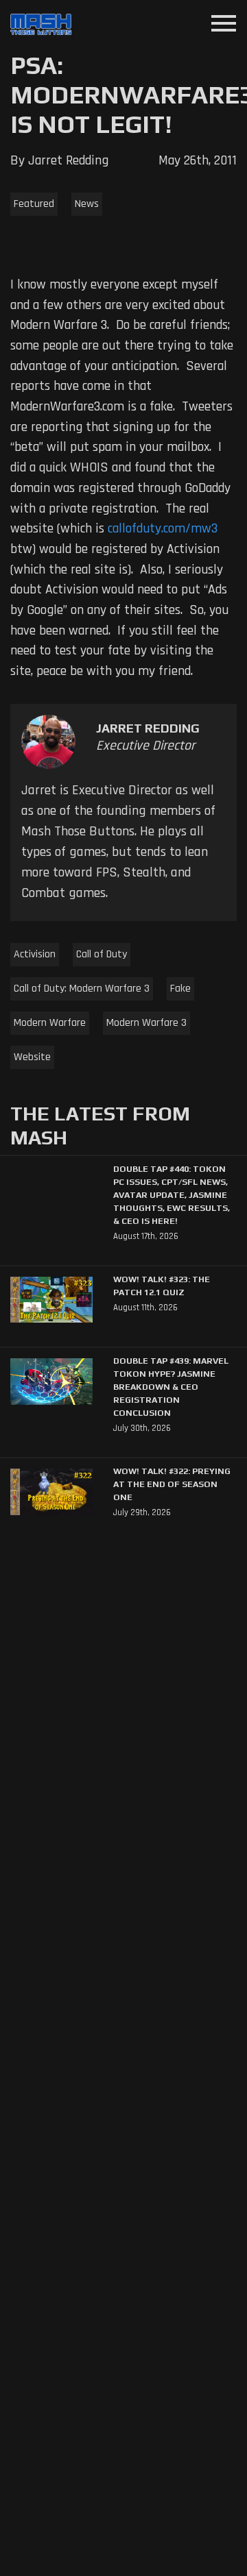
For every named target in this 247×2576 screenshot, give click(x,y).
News (87, 204)
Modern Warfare (50, 1023)
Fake (180, 989)
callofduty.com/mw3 (163, 529)
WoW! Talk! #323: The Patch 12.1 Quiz (162, 1286)
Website (32, 1057)
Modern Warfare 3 (146, 1023)
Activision (35, 954)
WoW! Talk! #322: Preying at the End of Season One (172, 1484)
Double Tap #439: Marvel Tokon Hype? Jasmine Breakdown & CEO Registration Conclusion (171, 1387)
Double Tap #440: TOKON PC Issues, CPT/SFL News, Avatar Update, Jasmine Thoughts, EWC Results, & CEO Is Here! (172, 1195)
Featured (34, 204)
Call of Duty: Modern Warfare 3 (82, 989)
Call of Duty (102, 954)
